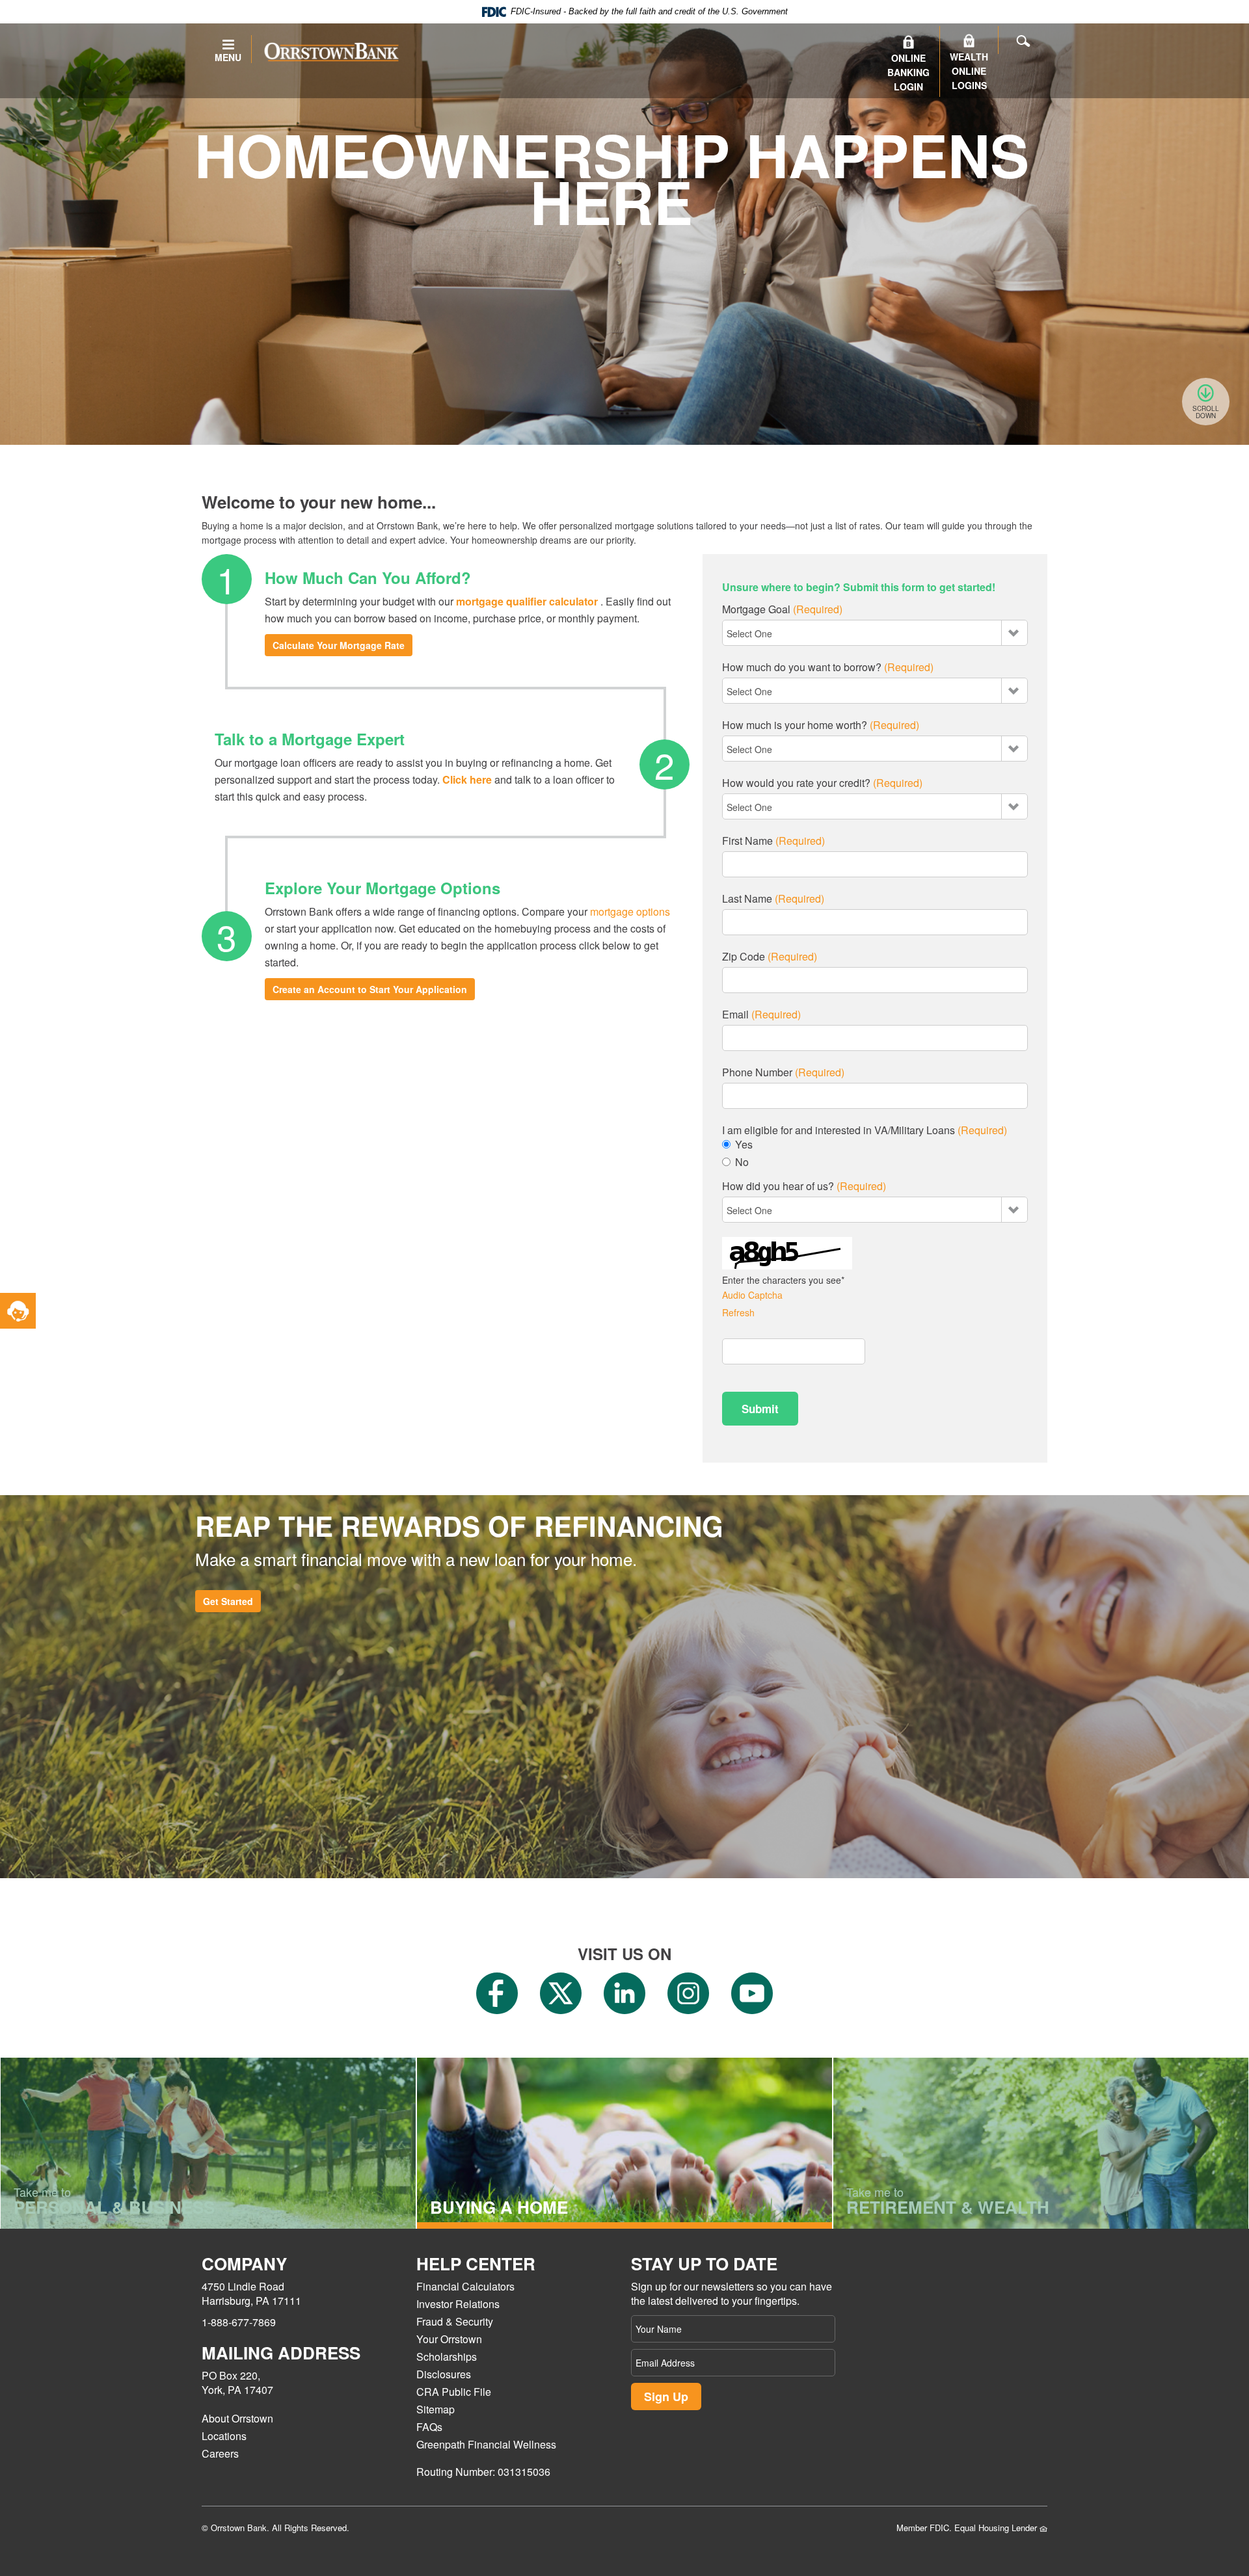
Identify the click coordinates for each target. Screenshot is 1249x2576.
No (742, 1162)
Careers (220, 2453)
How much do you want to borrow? (828, 667)
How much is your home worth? (821, 725)
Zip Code (770, 957)
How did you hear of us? (804, 1186)
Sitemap (436, 2409)
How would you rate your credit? (822, 783)
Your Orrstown (449, 2339)
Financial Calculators (465, 2286)
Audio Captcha (752, 1295)
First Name (773, 841)
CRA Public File (454, 2392)
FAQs (429, 2427)
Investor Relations (458, 2304)
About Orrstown (237, 2418)
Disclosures (444, 2374)
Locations (224, 2436)
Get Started (228, 1601)
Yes (744, 1145)
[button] (18, 1311)
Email (761, 1015)
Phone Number (783, 1072)
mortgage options (630, 911)
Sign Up (666, 2397)
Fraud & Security (455, 2321)
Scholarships (447, 2357)
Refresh (738, 1312)
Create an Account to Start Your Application (370, 989)
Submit (760, 1409)
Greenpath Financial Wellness (486, 2444)
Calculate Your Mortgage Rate (339, 645)
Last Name (773, 899)
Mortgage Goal (782, 609)
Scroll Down (1206, 412)
